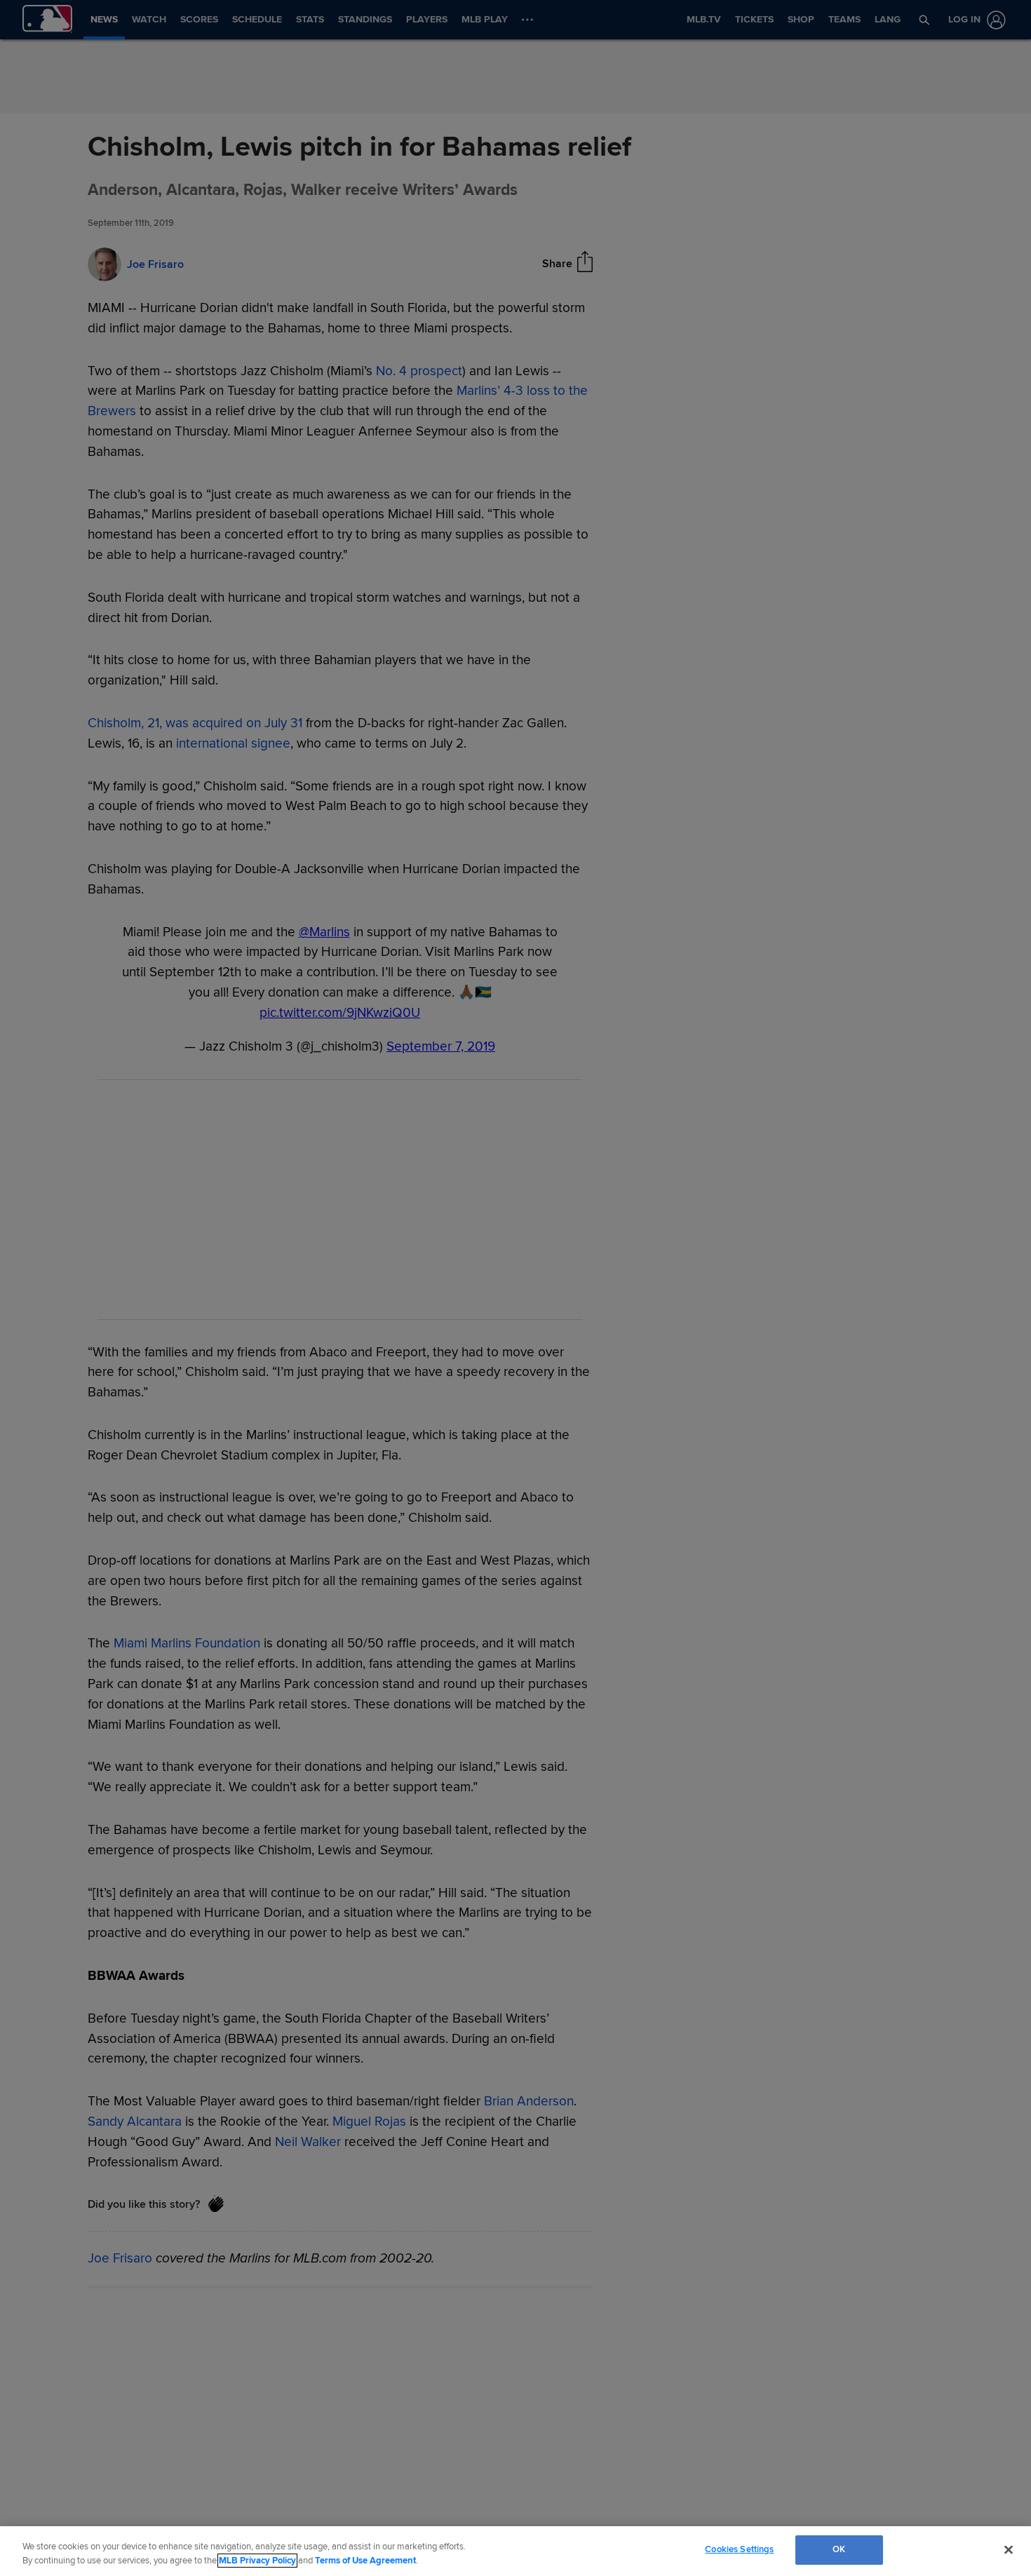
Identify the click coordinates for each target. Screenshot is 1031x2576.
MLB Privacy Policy (257, 2561)
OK (839, 2549)
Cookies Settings (739, 2549)
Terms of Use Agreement (365, 2561)
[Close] (1009, 2549)
